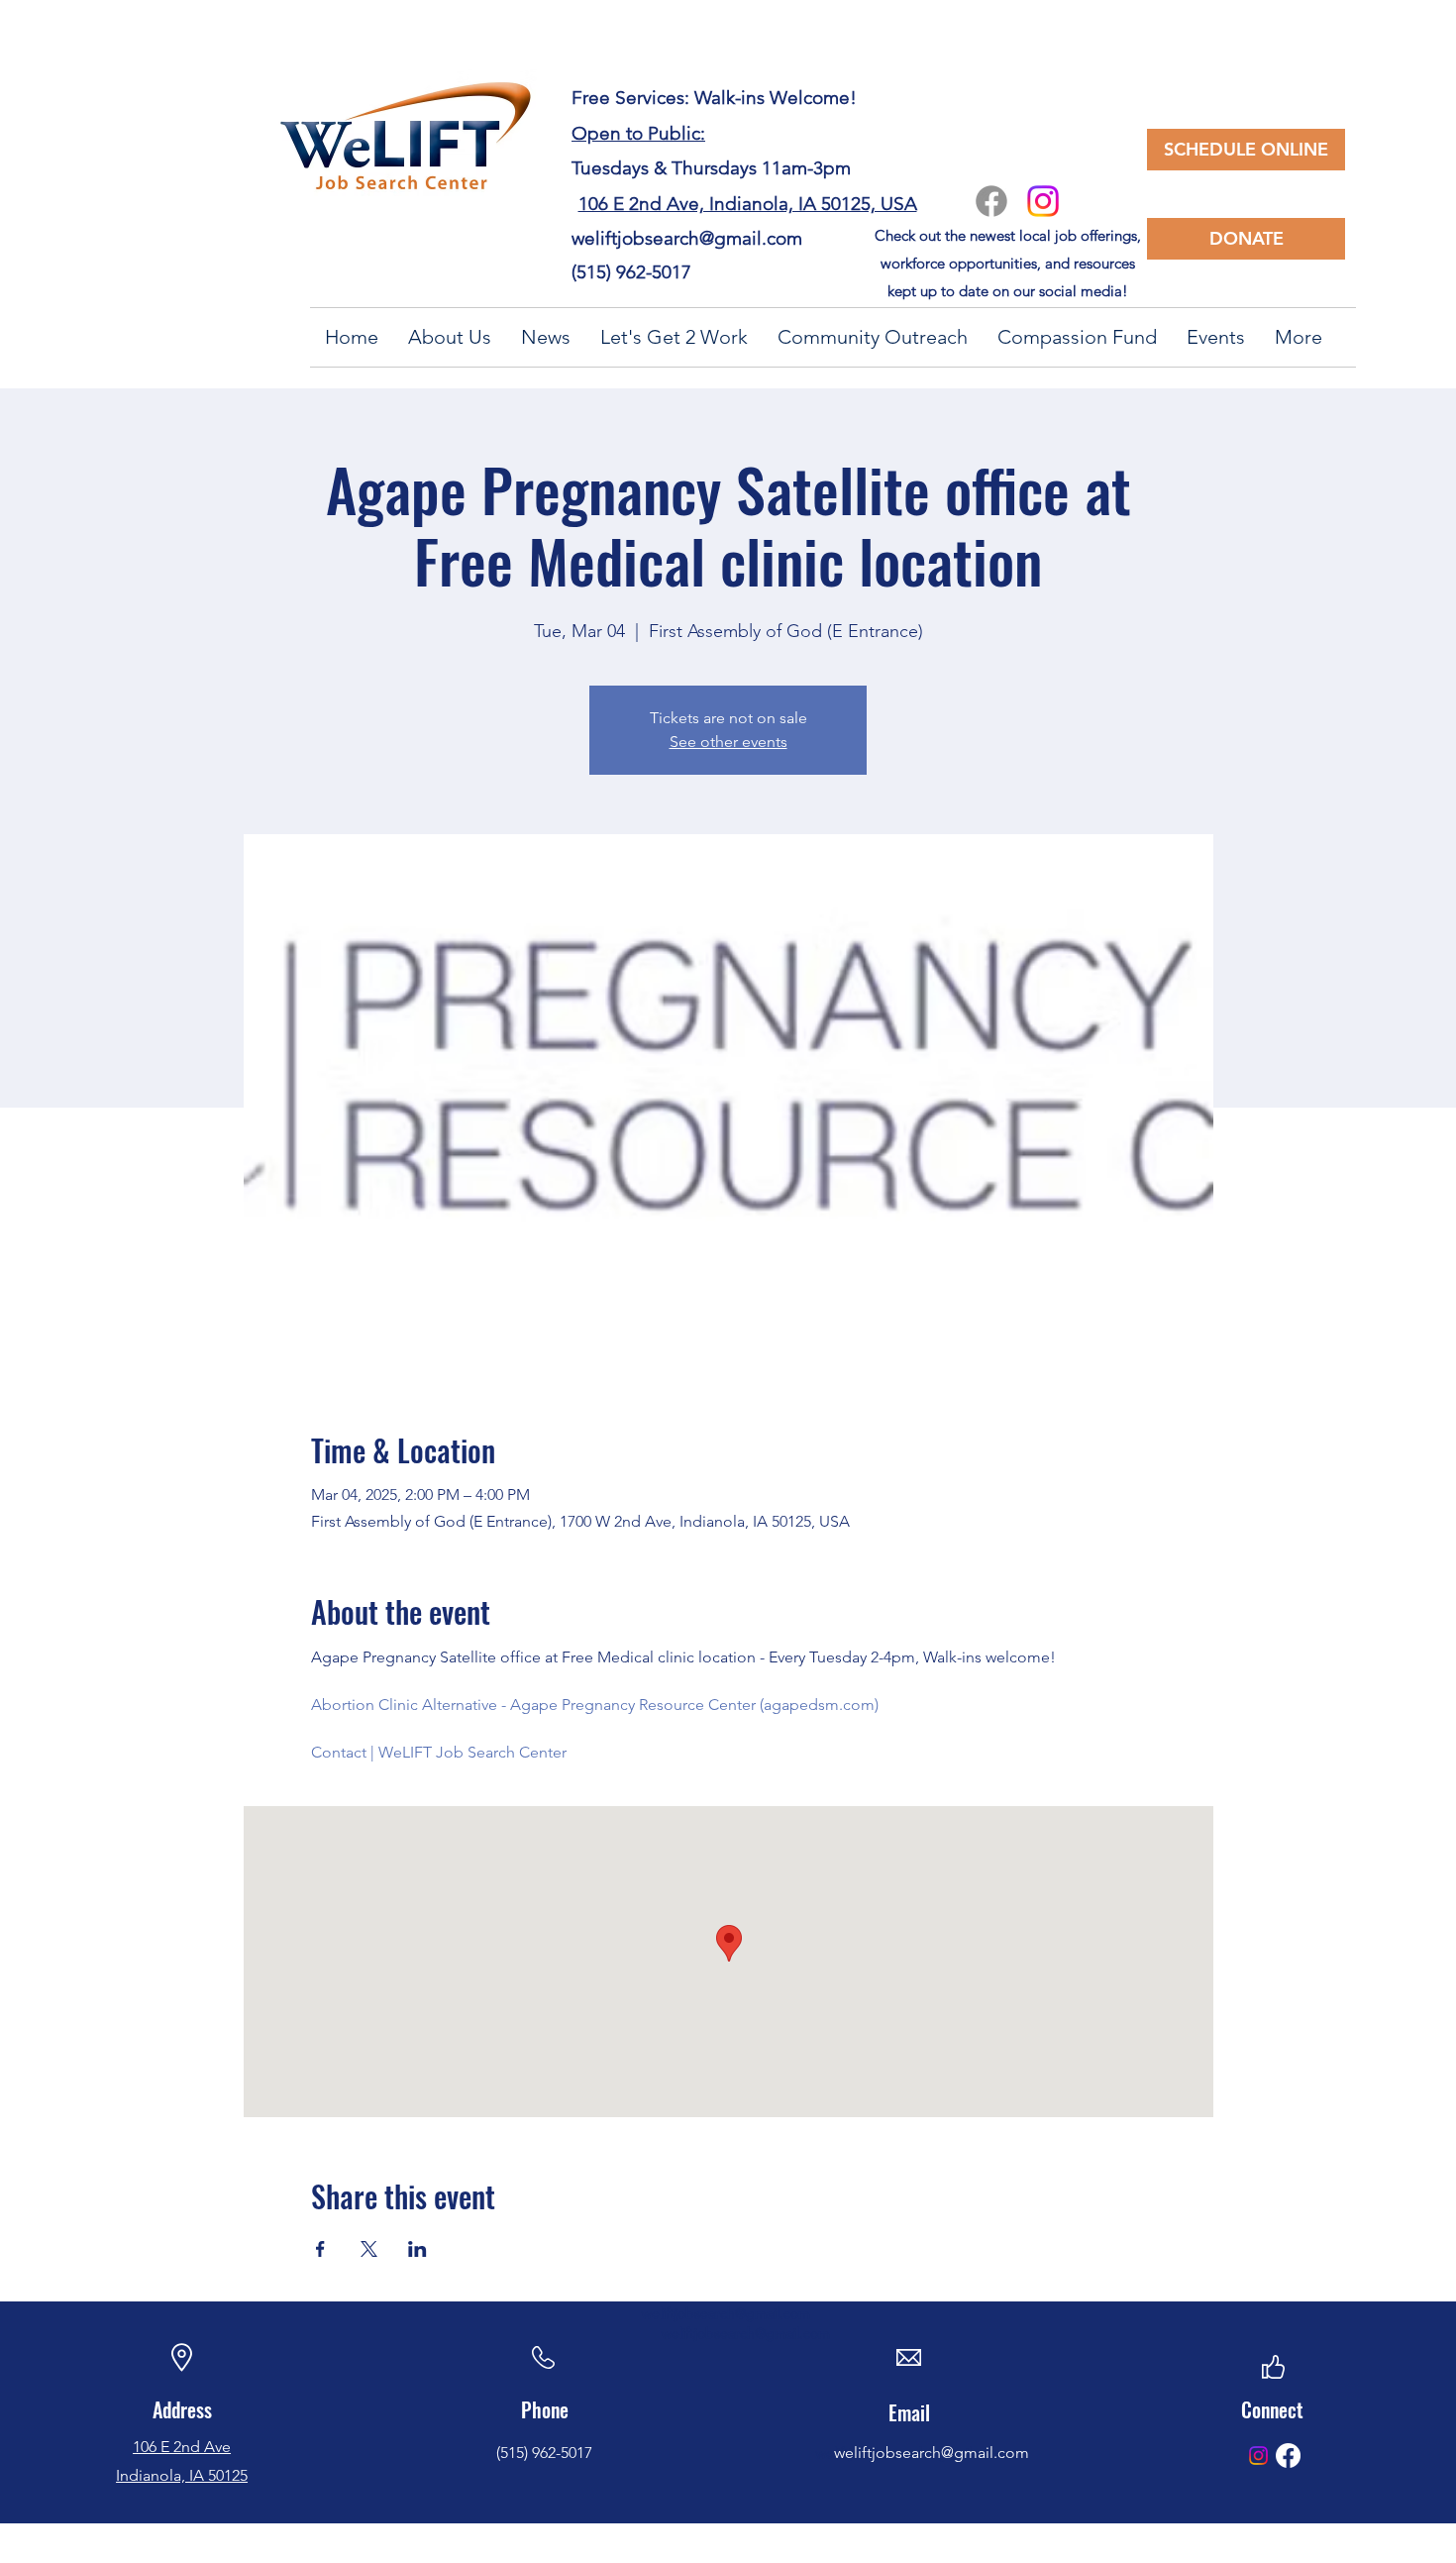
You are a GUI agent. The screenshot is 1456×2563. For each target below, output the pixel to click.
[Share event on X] (369, 2249)
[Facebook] (991, 201)
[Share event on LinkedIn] (417, 2249)
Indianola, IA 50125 (182, 2475)
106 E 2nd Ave (182, 2447)
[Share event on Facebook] (320, 2249)
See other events (728, 742)
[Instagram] (1043, 201)
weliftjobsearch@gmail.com (687, 238)
